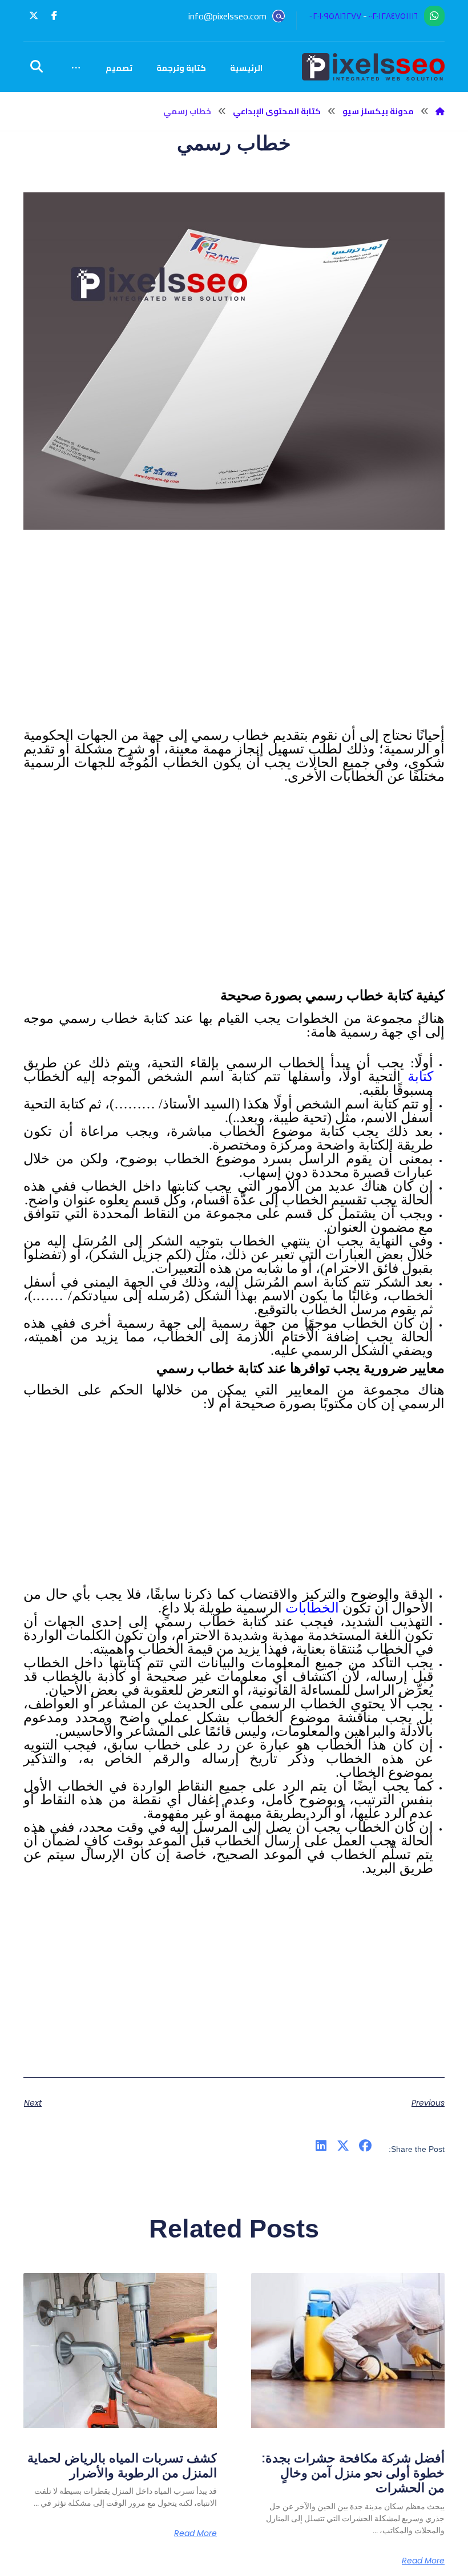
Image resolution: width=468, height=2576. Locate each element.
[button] (54, 15)
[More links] (76, 68)
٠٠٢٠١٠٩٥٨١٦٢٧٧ (335, 16)
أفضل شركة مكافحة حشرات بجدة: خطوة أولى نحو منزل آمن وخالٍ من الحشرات (353, 2473)
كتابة (417, 1077)
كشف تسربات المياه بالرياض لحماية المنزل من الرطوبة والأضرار (122, 2466)
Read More (423, 2561)
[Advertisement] (234, 650)
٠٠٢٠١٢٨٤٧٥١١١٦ (394, 16)
